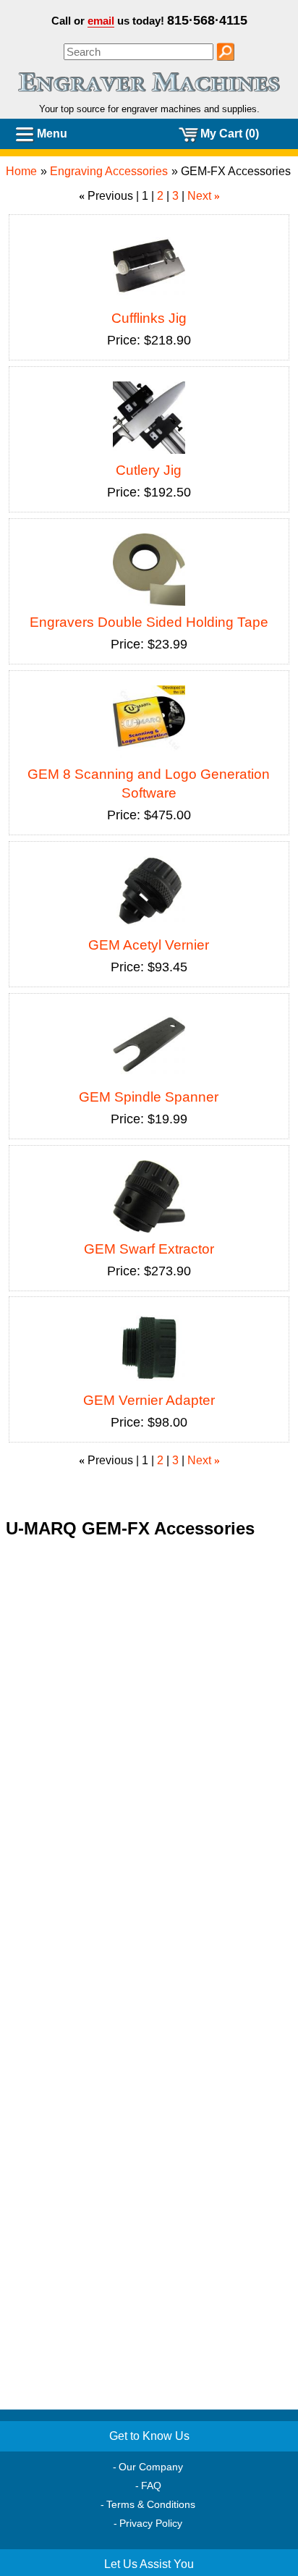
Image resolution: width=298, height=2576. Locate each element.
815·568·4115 (207, 20)
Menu (52, 134)
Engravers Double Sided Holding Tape (149, 622)
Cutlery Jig (149, 470)
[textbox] (139, 52)
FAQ (151, 2486)
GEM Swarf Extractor (149, 1249)
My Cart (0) (230, 134)
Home (21, 171)
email (101, 21)
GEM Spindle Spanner (149, 1097)
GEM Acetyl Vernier (149, 945)
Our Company (151, 2467)
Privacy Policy (151, 2523)
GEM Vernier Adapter (149, 1400)
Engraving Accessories (109, 171)
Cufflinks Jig (149, 318)
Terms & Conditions (151, 2504)
